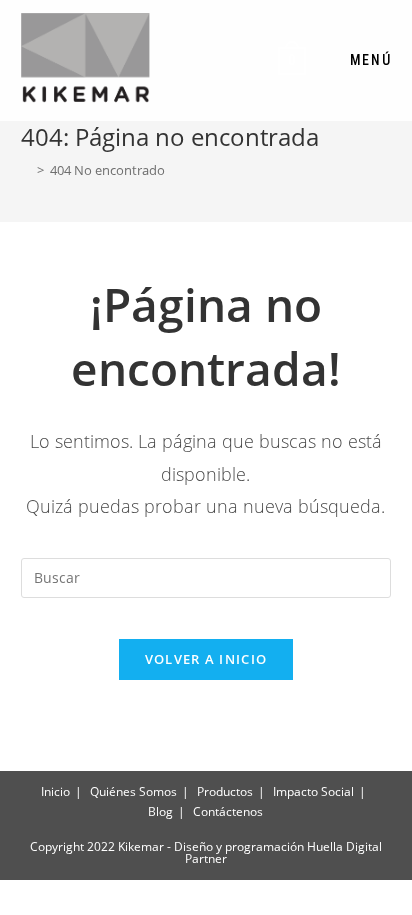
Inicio (55, 791)
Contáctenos (228, 811)
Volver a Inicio (206, 659)
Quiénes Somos (133, 791)
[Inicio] (26, 170)
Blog (160, 811)
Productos (225, 791)
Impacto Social (313, 791)
